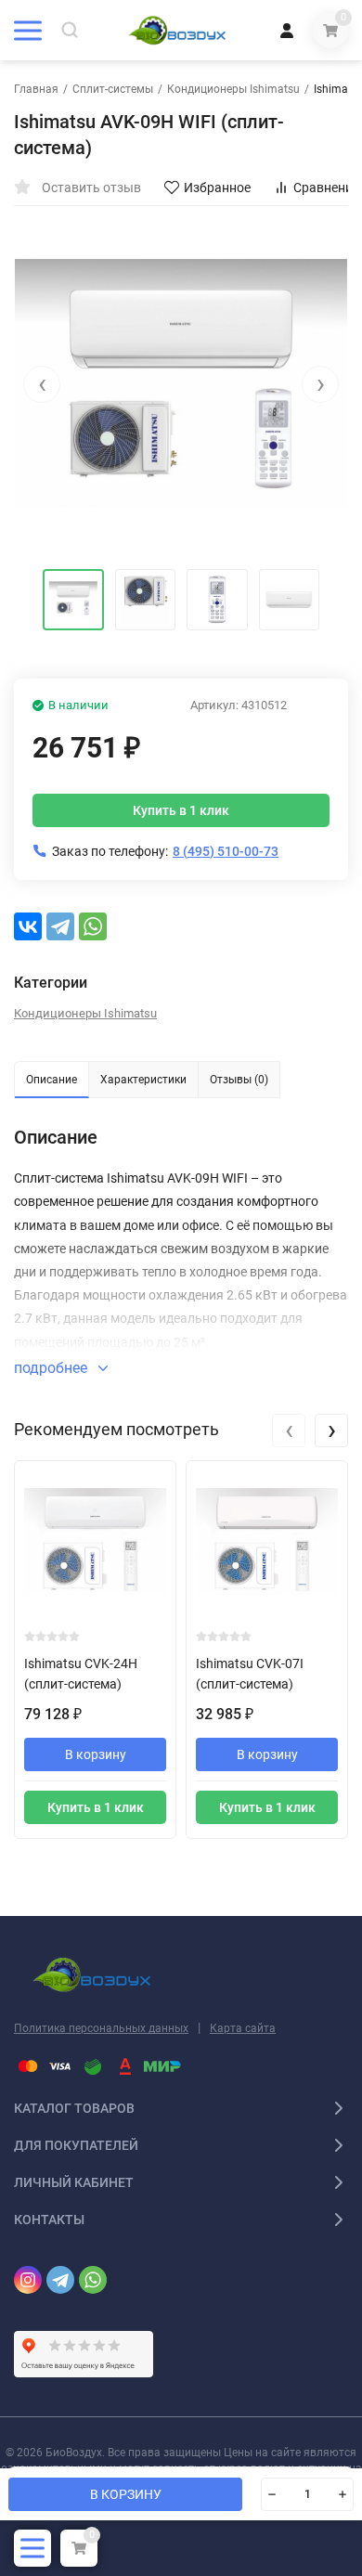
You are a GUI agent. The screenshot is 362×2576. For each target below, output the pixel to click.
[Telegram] (60, 926)
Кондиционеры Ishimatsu (233, 89)
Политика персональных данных (101, 2028)
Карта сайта (243, 2028)
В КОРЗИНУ (126, 2494)
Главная (36, 89)
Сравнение (326, 188)
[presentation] (42, 384)
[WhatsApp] (93, 926)
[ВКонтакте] (28, 926)
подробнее (52, 1368)
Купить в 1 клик (181, 810)
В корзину (96, 1754)
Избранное (217, 188)
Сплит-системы (113, 89)
